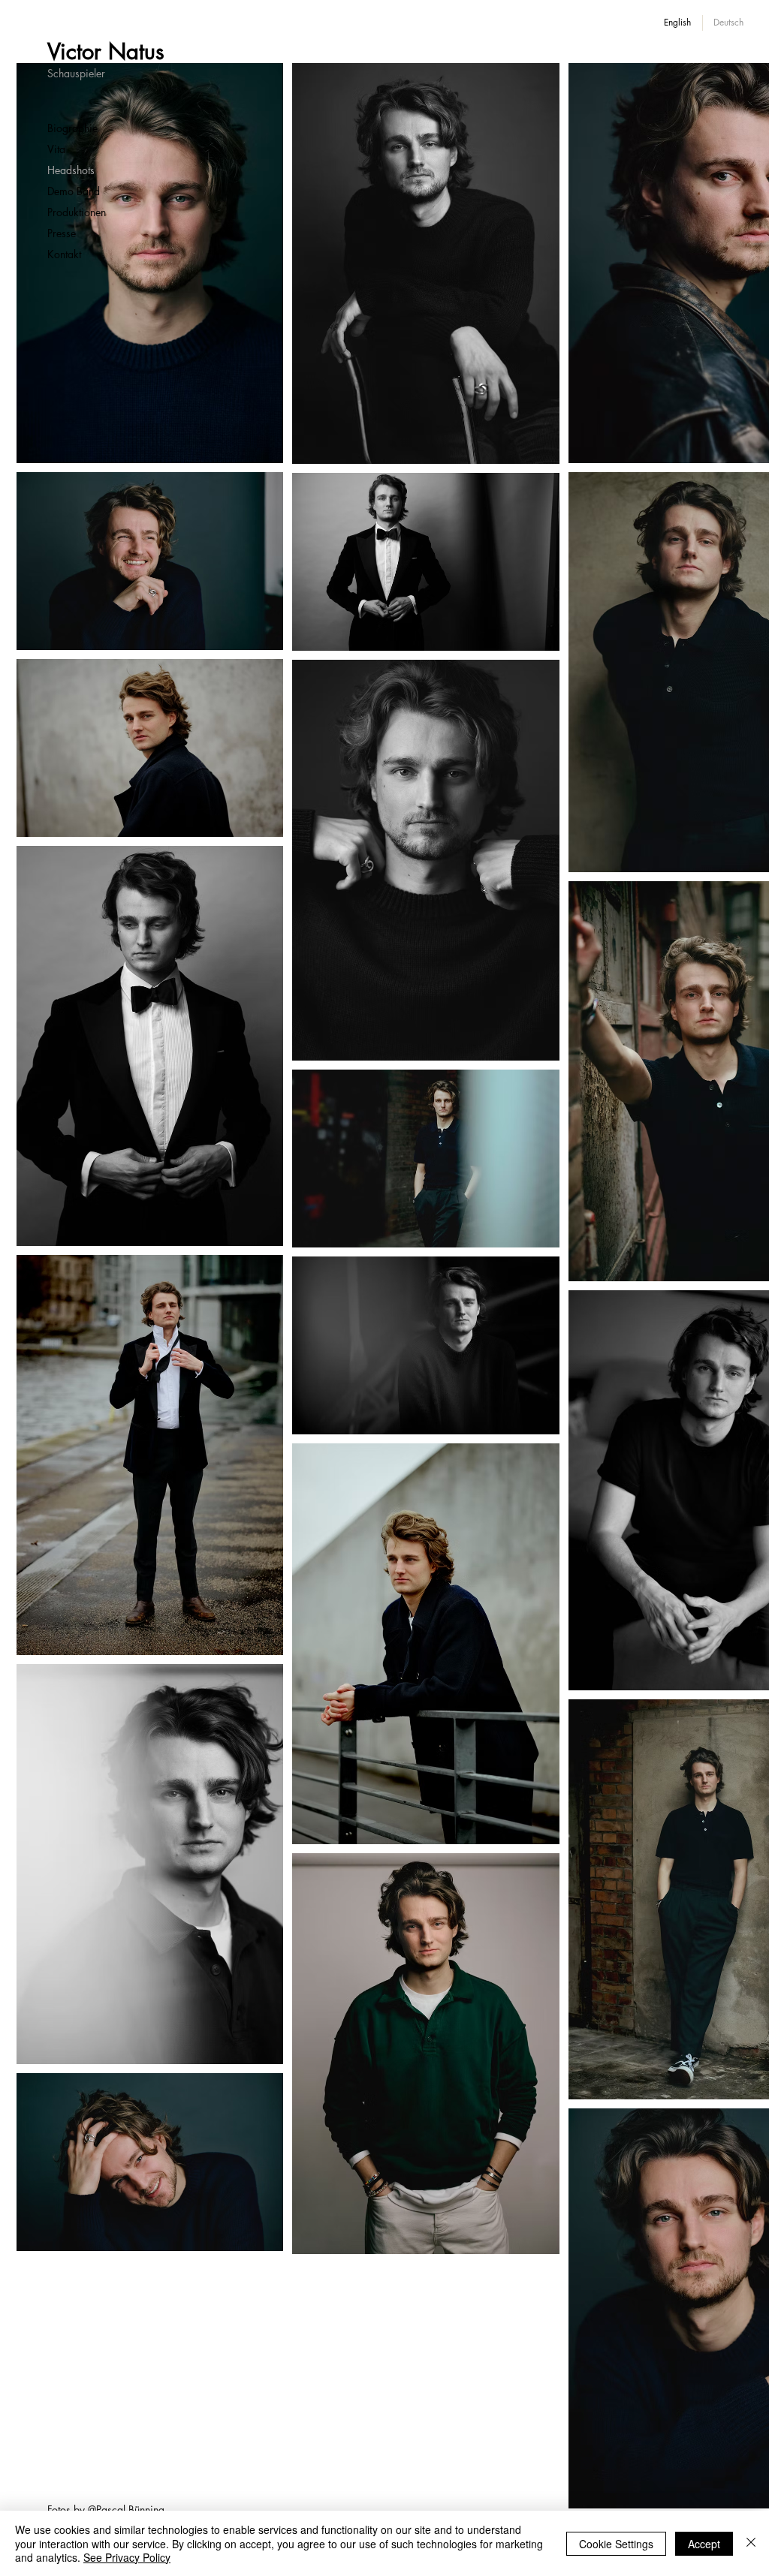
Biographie (72, 128)
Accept (704, 2544)
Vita (56, 149)
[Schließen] (751, 2543)
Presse (62, 233)
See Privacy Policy (127, 2557)
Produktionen (77, 212)
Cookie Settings (616, 2544)
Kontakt (64, 254)
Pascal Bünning (130, 2510)
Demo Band (74, 191)
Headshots (71, 170)
